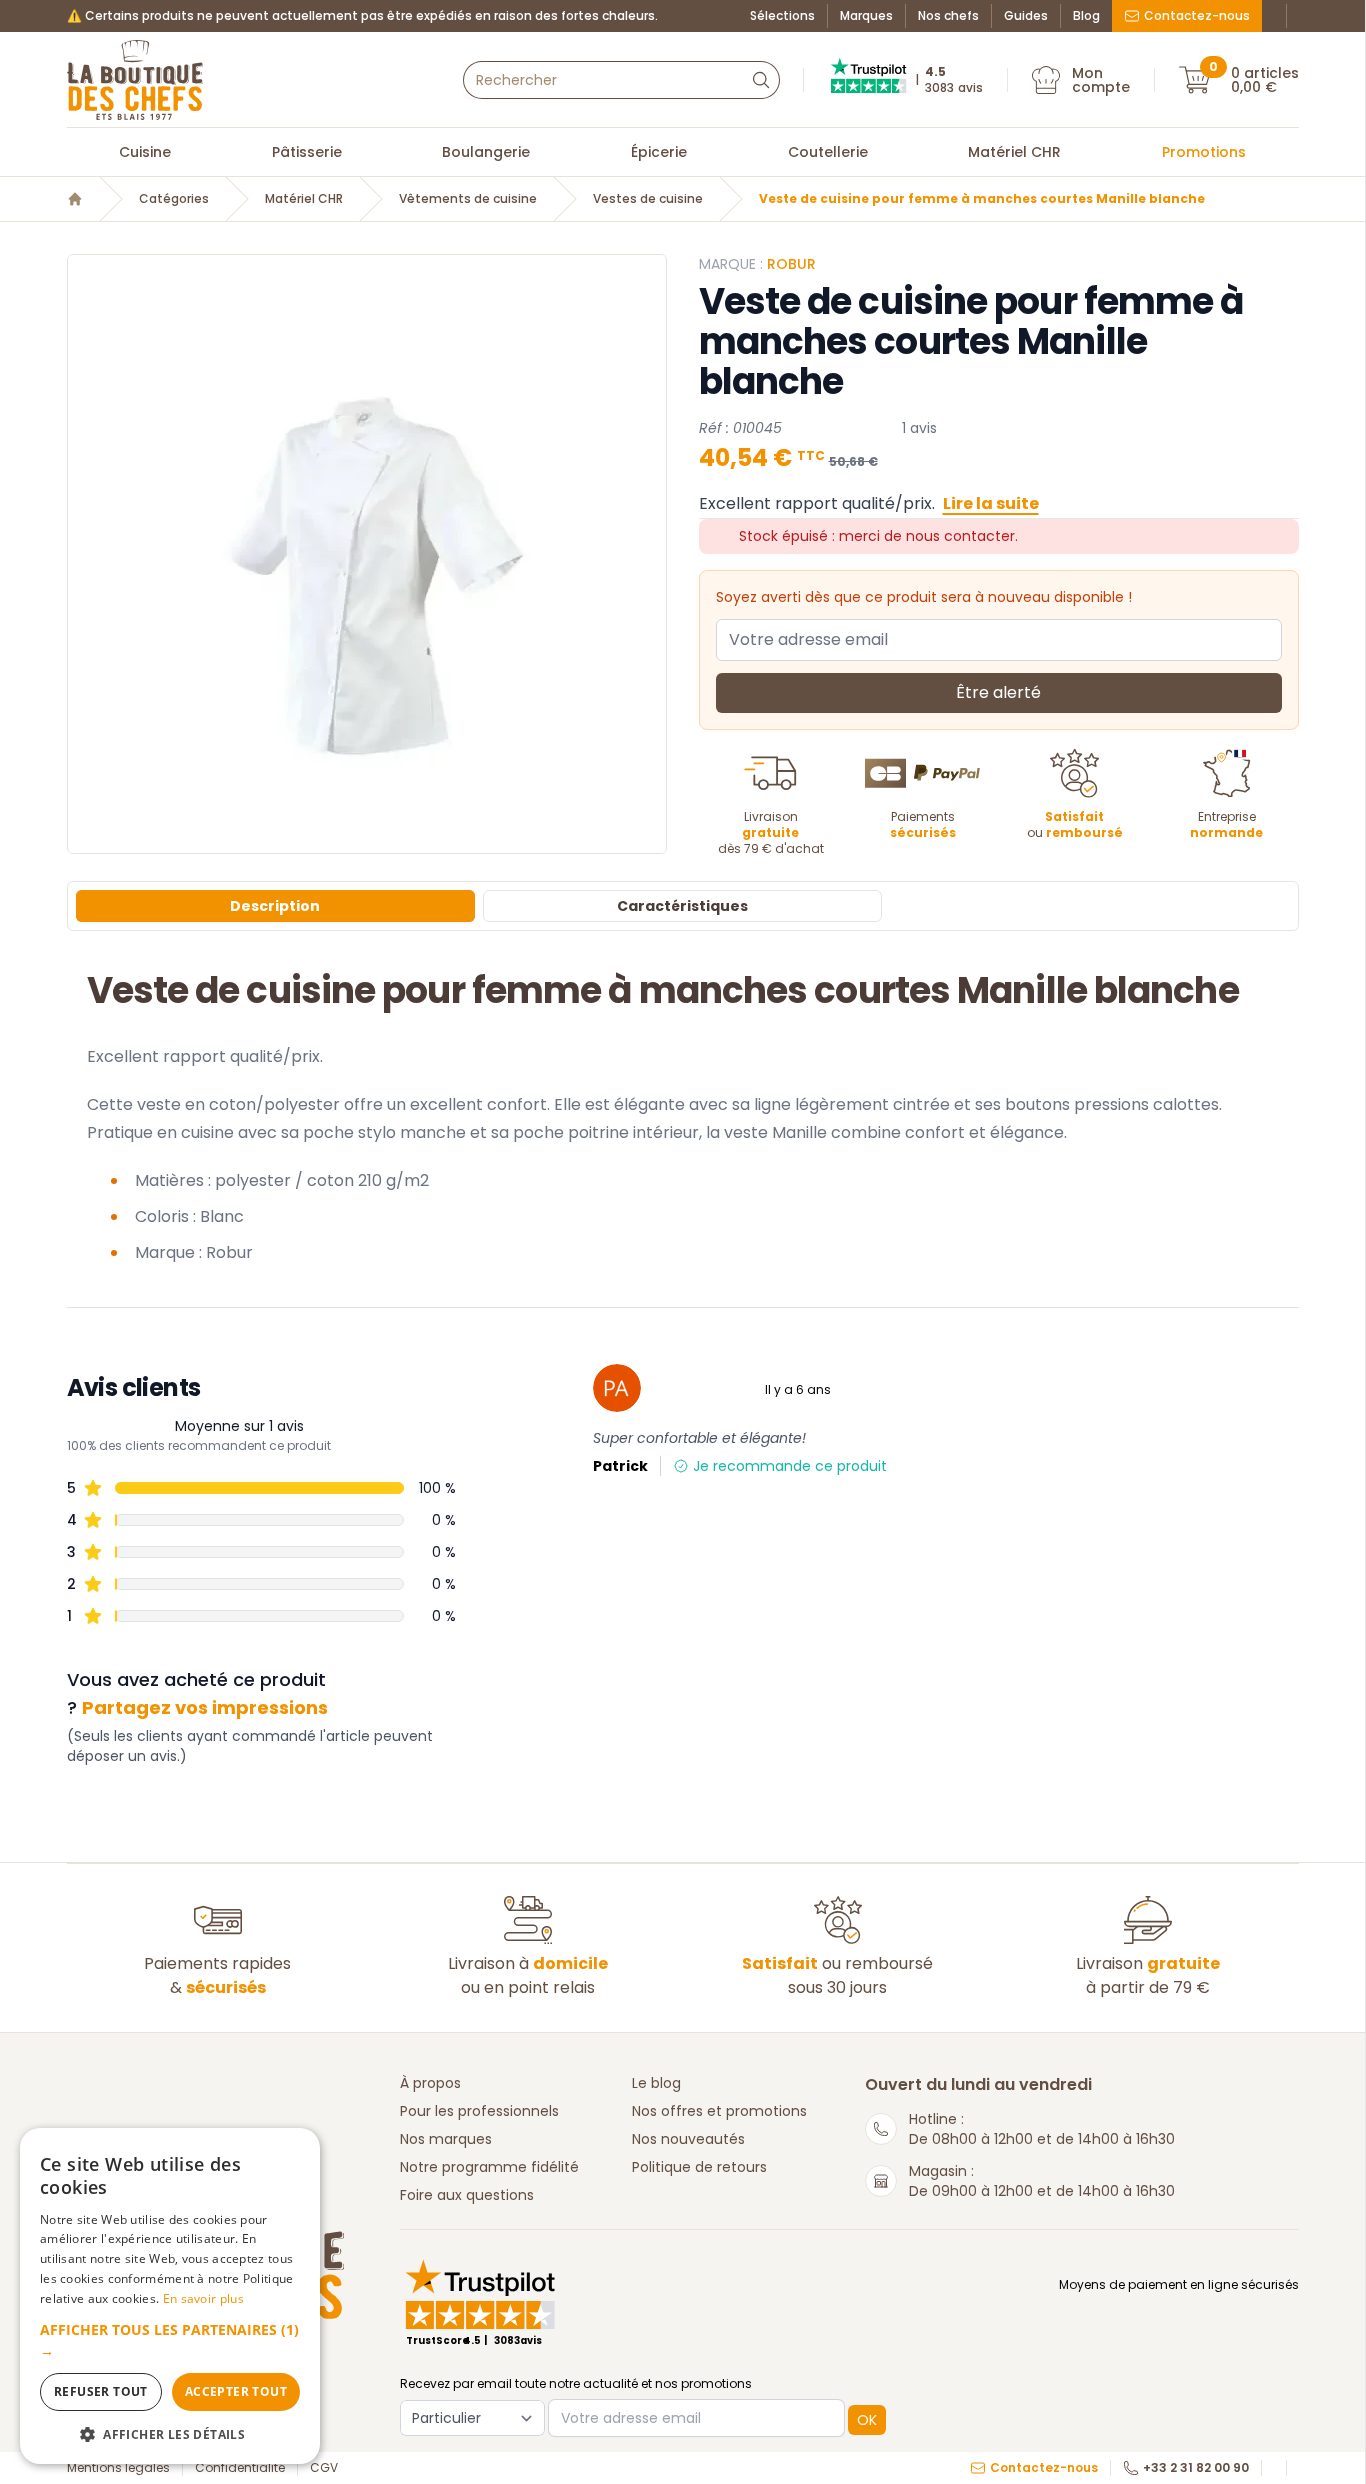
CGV (324, 2468)
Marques (866, 16)
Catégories (174, 199)
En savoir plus (203, 2298)
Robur (791, 264)
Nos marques (446, 2139)
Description (275, 906)
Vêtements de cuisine (468, 199)
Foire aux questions (467, 2195)
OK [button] (867, 2420)
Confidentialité (240, 2468)
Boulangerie (486, 152)
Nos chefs (948, 16)
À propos (430, 2083)
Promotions (1204, 152)
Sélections (782, 16)
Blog (1086, 16)
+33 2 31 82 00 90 (1196, 2468)
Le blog (656, 2083)
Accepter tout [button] (236, 2391)
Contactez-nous (1197, 15)
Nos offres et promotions (719, 2111)
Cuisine (145, 152)
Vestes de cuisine (648, 199)
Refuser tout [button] (101, 2391)
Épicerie (659, 152)
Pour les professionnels (479, 2111)
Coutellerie (828, 152)
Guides (1026, 16)
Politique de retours (699, 2167)
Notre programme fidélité (489, 2167)
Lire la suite (991, 503)
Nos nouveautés (688, 2139)
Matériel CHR (1014, 152)
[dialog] (170, 2296)
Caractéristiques (682, 906)
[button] (170, 2340)
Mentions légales (118, 2468)
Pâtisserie (307, 152)
